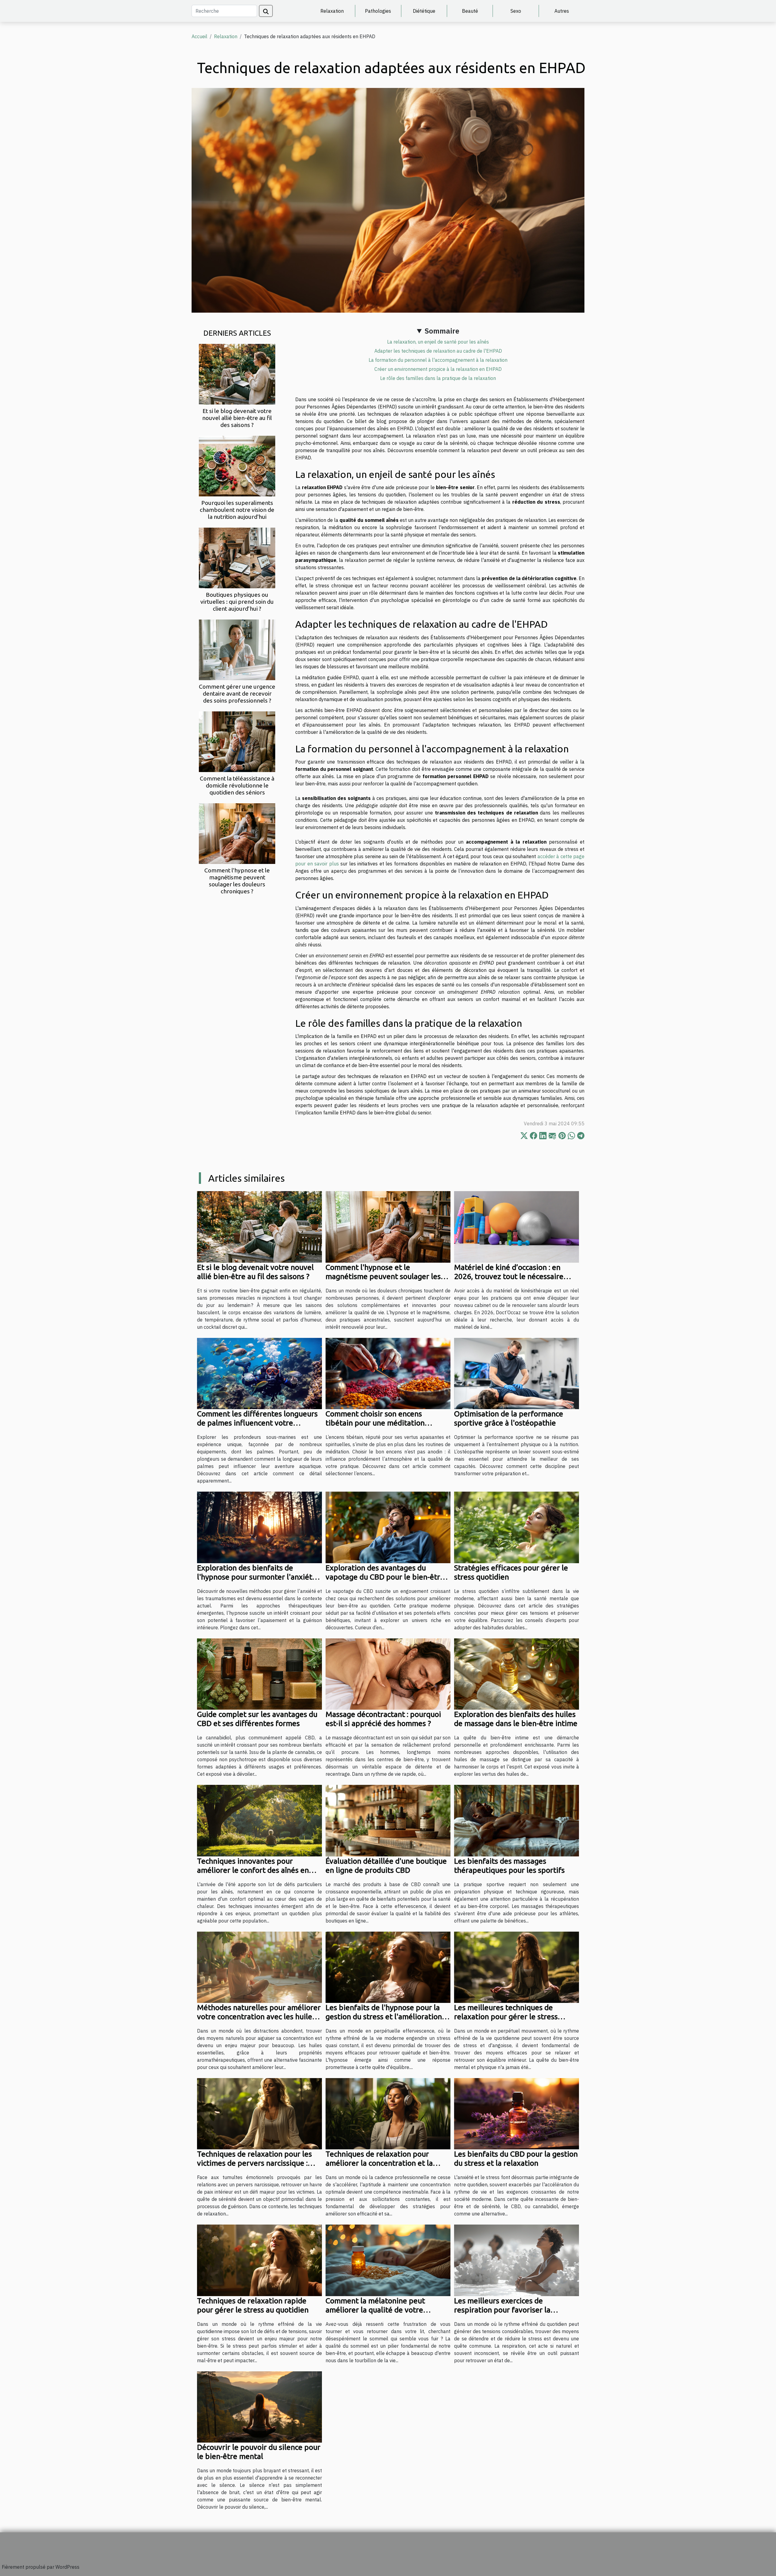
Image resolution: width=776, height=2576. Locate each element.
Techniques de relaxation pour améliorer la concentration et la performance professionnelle (379, 2163)
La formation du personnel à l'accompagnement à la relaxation (438, 360)
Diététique (424, 11)
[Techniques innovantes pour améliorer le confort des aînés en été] (259, 1820)
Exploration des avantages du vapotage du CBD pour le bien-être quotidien (385, 1577)
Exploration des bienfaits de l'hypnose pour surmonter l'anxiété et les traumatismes (257, 1577)
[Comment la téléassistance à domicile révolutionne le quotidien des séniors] (237, 741)
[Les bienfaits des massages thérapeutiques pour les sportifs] (517, 1820)
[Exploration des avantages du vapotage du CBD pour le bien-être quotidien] (388, 1527)
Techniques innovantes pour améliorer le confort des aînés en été (253, 1870)
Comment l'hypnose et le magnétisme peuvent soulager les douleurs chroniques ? (237, 881)
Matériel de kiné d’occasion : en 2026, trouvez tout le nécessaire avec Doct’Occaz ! (509, 1276)
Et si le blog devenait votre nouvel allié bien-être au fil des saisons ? (237, 418)
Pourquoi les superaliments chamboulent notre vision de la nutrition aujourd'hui (237, 510)
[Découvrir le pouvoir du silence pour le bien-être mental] (259, 2406)
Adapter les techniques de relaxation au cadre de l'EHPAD (438, 351)
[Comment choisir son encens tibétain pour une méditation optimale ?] (388, 1373)
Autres (562, 11)
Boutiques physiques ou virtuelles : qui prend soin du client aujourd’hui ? (237, 602)
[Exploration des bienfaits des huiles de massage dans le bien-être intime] (517, 1674)
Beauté (470, 11)
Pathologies (378, 11)
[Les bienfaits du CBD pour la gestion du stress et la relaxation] (517, 2113)
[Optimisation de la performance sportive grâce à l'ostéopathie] (517, 1373)
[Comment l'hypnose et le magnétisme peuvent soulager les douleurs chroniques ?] (237, 833)
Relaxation (332, 11)
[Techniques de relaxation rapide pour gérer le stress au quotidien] (259, 2260)
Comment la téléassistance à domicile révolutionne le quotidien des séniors (237, 785)
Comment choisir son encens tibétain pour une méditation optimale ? (375, 1423)
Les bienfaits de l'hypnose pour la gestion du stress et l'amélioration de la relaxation (384, 2017)
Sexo (516, 11)
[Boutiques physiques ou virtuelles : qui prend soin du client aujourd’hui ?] (237, 557)
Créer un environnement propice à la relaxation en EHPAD (438, 369)
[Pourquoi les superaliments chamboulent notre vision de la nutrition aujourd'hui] (237, 465)
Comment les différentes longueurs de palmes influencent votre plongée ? (257, 1423)
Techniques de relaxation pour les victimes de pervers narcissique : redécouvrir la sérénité (254, 2163)
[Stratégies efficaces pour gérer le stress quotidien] (517, 1527)
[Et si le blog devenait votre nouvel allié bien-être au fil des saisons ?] (237, 374)
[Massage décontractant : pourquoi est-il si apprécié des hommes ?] (388, 1674)
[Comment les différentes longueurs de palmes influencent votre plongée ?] (259, 1373)
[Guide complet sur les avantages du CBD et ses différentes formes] (259, 1674)
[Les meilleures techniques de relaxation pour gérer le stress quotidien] (517, 1966)
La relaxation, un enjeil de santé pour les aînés (438, 342)
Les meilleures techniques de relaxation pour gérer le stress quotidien (506, 2017)
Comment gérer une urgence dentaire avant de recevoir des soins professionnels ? (237, 694)
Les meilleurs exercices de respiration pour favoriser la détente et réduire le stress (502, 2310)
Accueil (199, 36)
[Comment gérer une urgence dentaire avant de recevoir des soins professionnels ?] (237, 649)
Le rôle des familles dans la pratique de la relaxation (438, 378)
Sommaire (442, 331)
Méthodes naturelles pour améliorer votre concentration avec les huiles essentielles (259, 2017)
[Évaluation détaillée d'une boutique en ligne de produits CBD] (388, 1820)
